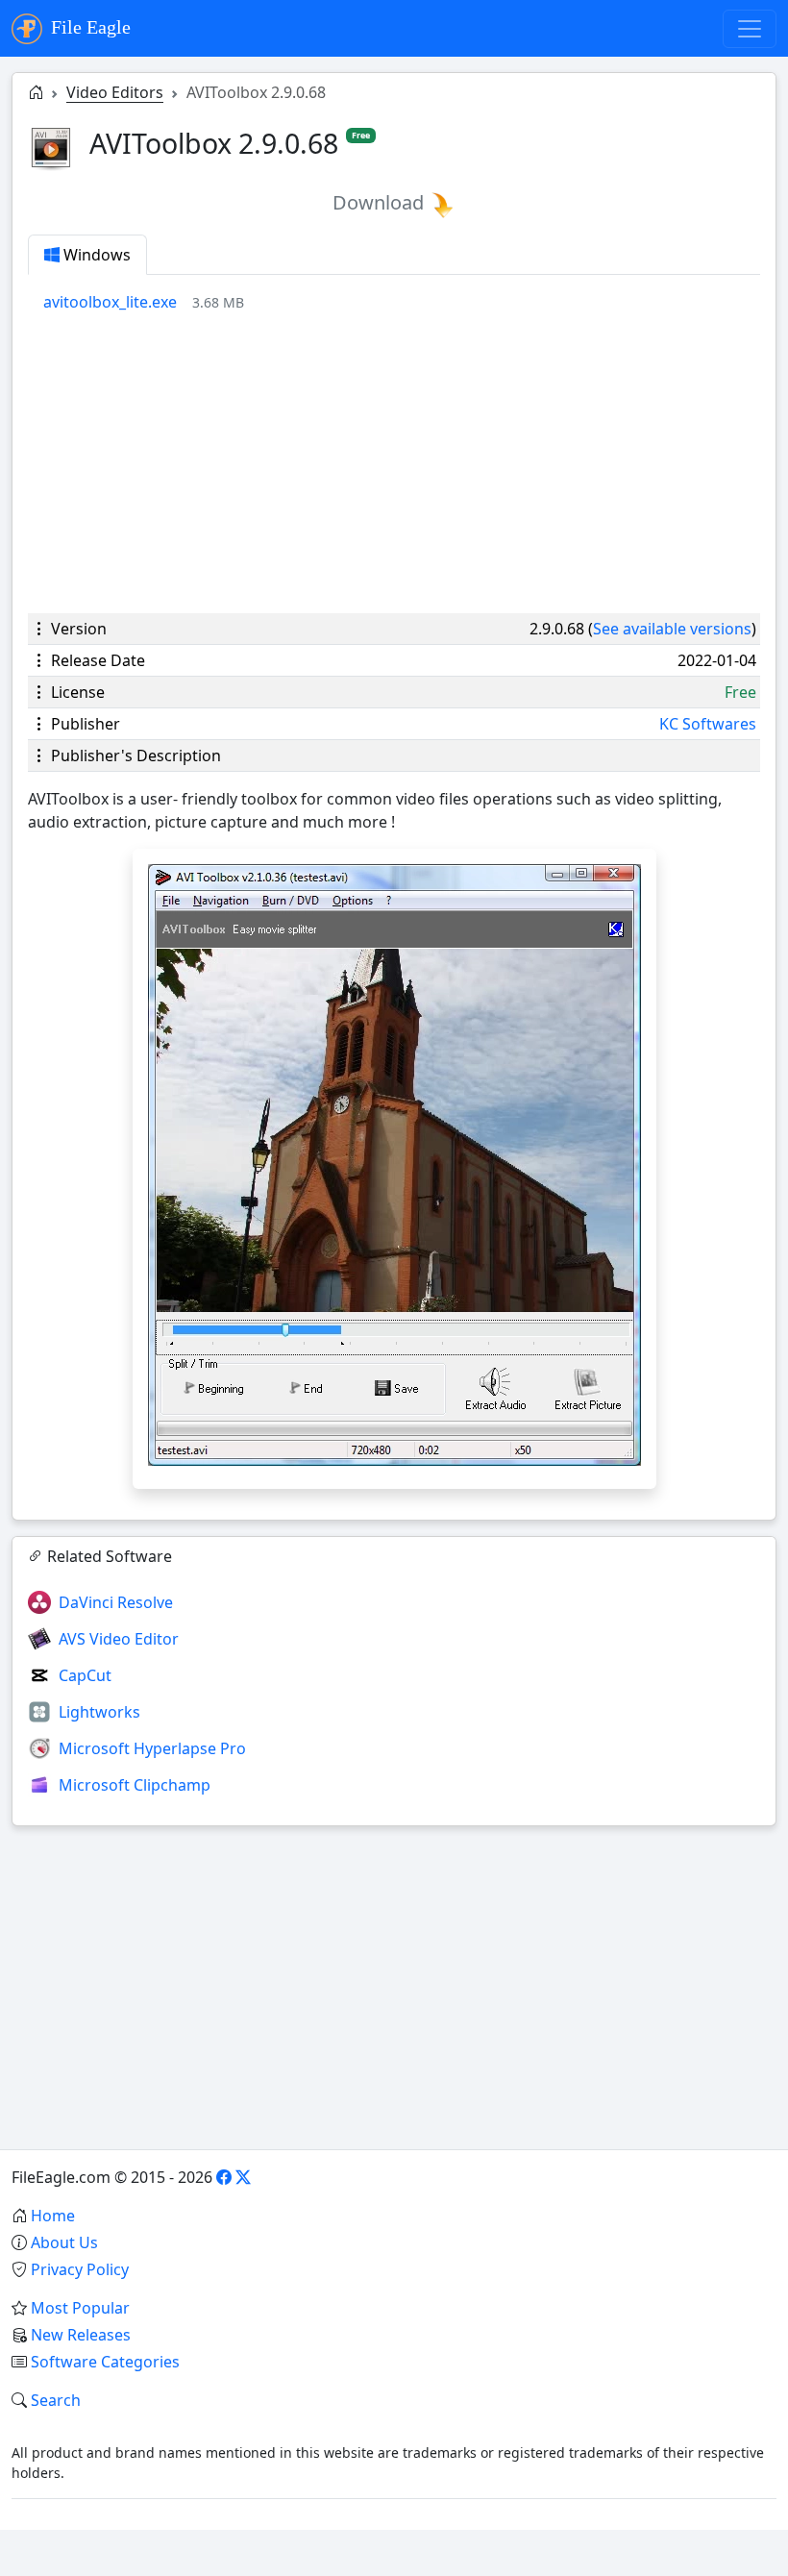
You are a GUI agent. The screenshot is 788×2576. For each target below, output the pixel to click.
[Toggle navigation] (750, 29)
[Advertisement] (394, 463)
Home (53, 2216)
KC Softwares (708, 724)
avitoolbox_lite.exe (110, 302)
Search (56, 2400)
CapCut (85, 1675)
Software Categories (105, 2362)
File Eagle (88, 27)
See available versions (672, 629)
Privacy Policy (80, 2269)
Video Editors (115, 92)
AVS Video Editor (119, 1639)
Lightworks (99, 1712)
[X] (243, 2177)
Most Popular (80, 2308)
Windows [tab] (95, 255)
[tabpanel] (402, 302)
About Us (64, 2242)
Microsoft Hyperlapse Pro (152, 1748)
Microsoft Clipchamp (135, 1785)
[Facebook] (224, 2177)
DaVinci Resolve (116, 1602)
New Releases (81, 2335)
